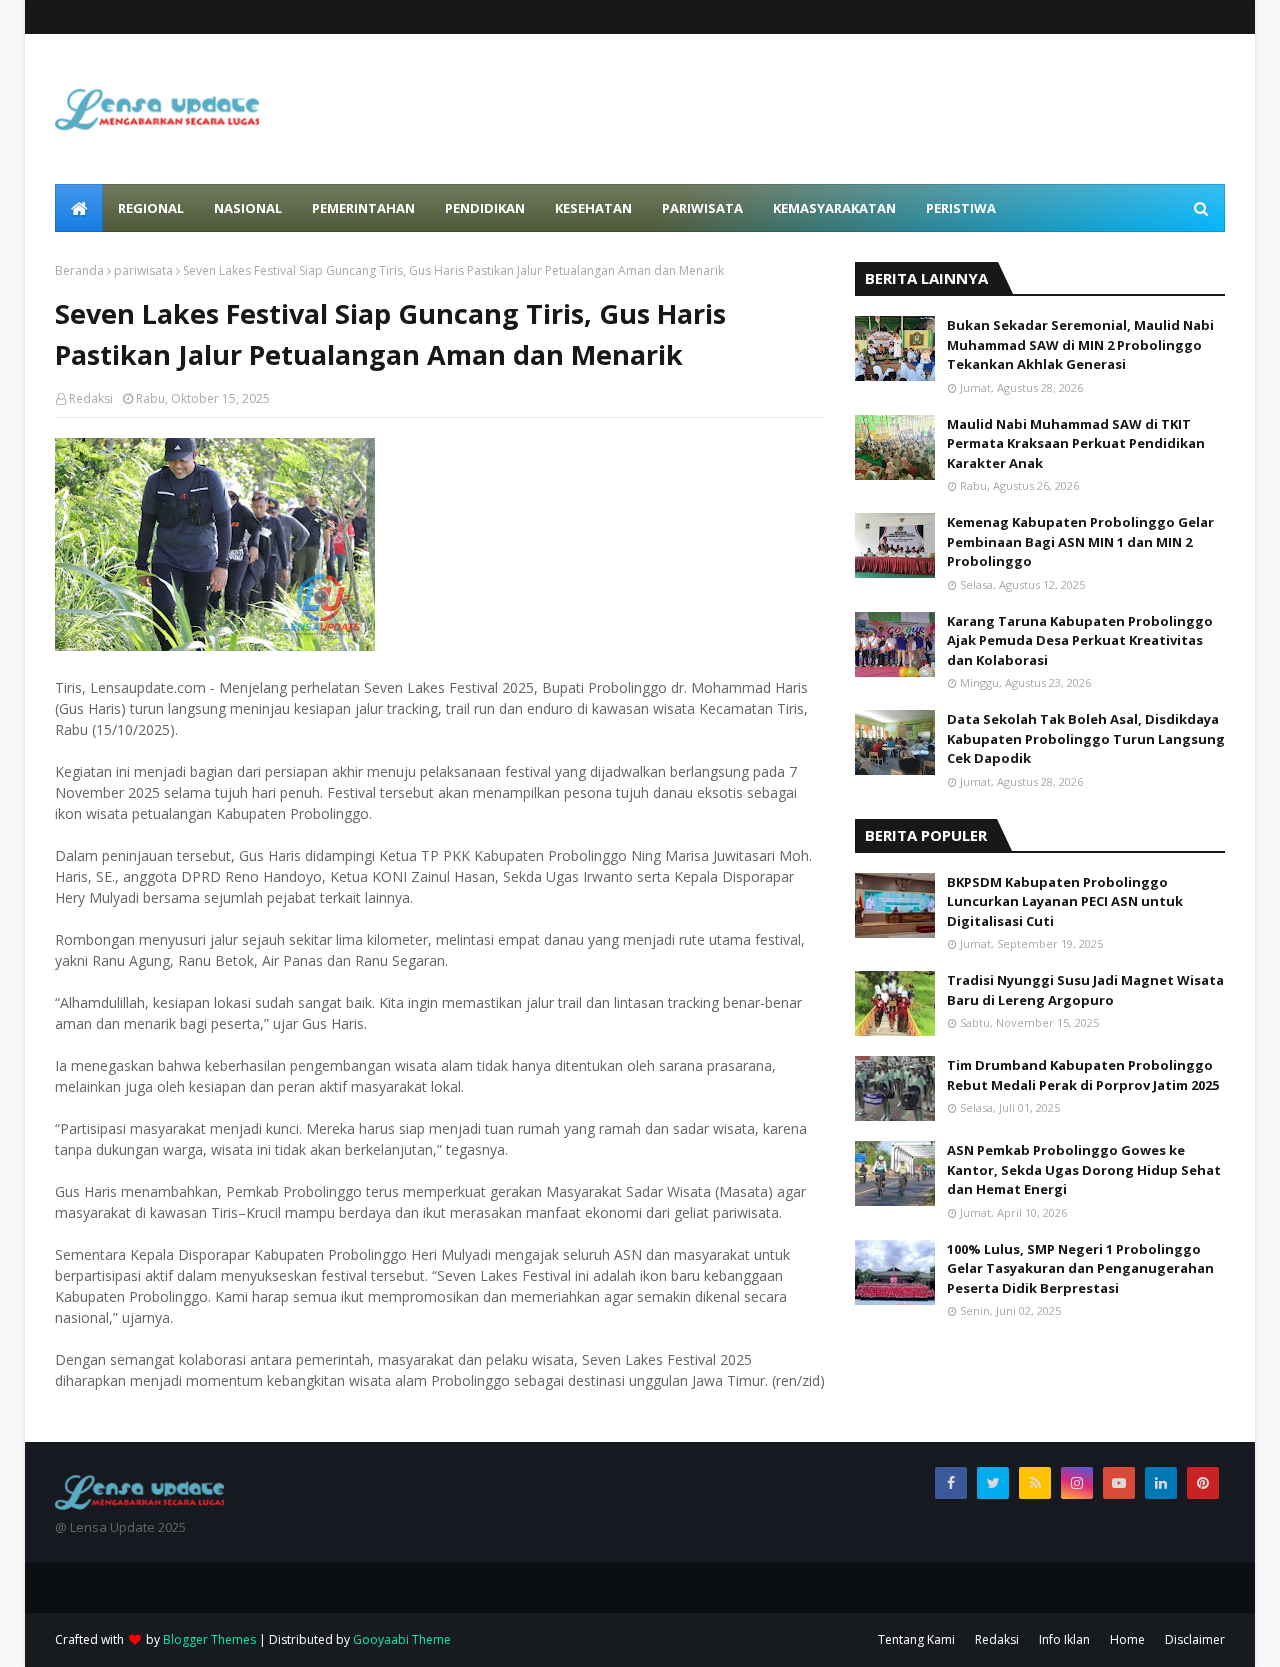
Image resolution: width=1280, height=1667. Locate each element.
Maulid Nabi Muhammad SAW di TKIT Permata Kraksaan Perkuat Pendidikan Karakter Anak (1076, 443)
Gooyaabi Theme (402, 1639)
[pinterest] (1203, 1483)
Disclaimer (1195, 1639)
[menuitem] (79, 208)
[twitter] (993, 1483)
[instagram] (1077, 1483)
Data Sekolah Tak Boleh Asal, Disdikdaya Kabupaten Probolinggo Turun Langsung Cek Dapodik (1086, 738)
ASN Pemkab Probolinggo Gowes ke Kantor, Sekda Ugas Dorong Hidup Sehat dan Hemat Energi (1084, 1169)
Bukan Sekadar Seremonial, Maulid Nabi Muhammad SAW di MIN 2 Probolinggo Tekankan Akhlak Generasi (1080, 344)
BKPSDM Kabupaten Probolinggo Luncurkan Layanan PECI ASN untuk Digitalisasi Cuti (1065, 901)
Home (1127, 1639)
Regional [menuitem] (151, 208)
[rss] (1035, 1483)
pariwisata (143, 270)
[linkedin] (1161, 1483)
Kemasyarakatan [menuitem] (834, 208)
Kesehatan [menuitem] (593, 208)
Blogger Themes (209, 1639)
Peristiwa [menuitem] (961, 208)
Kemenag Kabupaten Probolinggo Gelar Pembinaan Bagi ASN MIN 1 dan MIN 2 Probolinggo (1080, 541)
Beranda (79, 270)
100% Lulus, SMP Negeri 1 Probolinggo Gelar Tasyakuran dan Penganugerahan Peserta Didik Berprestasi (1080, 1268)
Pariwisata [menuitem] (702, 208)
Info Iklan (1064, 1639)
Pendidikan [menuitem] (485, 208)
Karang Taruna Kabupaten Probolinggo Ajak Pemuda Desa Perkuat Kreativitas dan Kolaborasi (1080, 640)
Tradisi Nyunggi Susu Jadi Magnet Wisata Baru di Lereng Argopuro (1085, 990)
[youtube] (1119, 1483)
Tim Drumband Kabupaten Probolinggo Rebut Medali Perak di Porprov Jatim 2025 (1083, 1075)
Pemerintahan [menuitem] (363, 208)
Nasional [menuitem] (248, 208)
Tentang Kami (916, 1639)
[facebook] (951, 1483)
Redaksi (91, 398)
